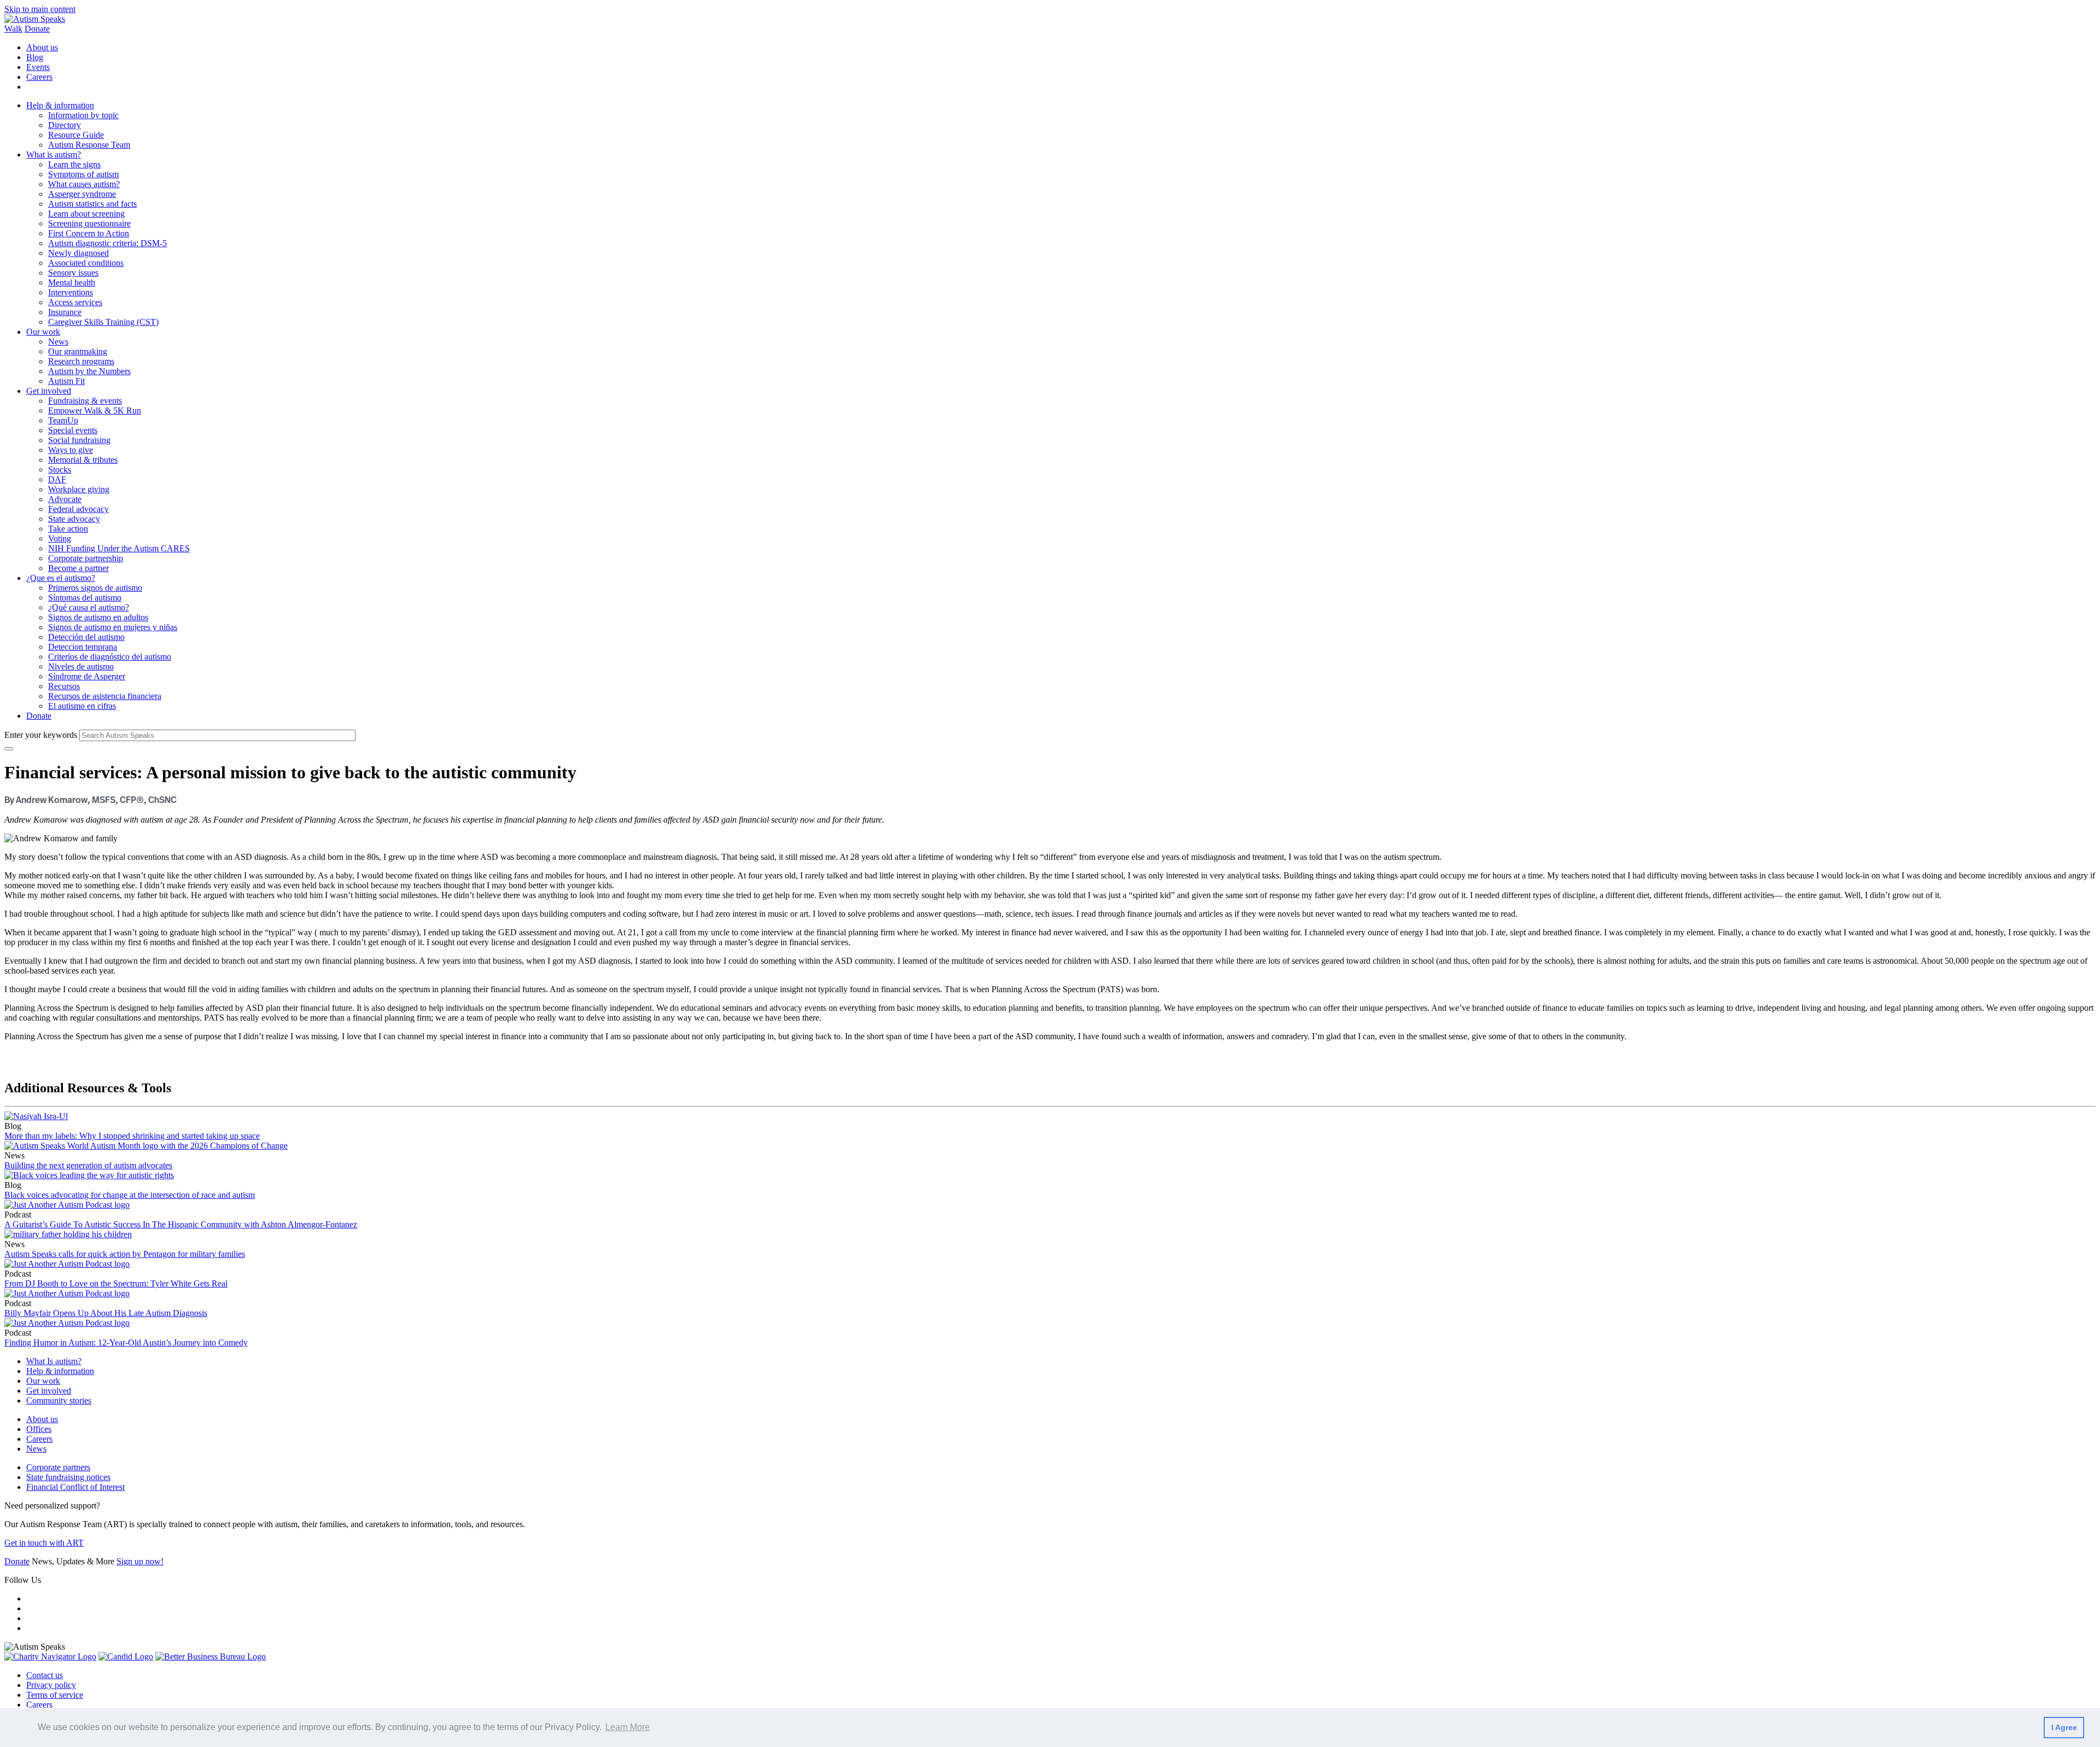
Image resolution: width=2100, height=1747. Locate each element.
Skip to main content (40, 9)
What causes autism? (84, 184)
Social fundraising (79, 440)
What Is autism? (54, 1361)
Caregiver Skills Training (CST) (103, 322)
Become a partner (78, 568)
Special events (73, 430)
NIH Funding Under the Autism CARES (119, 548)
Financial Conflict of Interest (75, 1487)
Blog (35, 57)
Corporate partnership (86, 558)
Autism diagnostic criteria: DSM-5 (107, 243)
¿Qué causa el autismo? (89, 607)
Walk (13, 29)
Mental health (72, 283)
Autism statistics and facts (92, 204)
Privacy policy (51, 1685)
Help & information (60, 105)
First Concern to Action (89, 233)
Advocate (65, 499)
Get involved (49, 391)
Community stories (59, 1400)
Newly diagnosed (78, 253)
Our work (43, 332)
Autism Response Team (89, 145)
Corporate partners (58, 1467)
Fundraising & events (85, 401)
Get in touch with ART (44, 1543)
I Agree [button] (2064, 1727)
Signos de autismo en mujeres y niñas (113, 627)
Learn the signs (74, 164)
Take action (68, 529)
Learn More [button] (628, 1727)
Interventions (71, 292)
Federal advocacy (78, 509)
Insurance (65, 312)
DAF (57, 479)
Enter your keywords (41, 735)
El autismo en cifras (82, 706)
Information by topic (83, 115)
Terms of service (55, 1695)
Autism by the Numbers (89, 371)
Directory (65, 125)
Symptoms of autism (83, 174)
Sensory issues (73, 273)
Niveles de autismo (81, 666)
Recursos (64, 686)
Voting (60, 538)
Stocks (60, 470)
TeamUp (63, 420)
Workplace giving (79, 489)
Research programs (81, 361)
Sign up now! (140, 1561)
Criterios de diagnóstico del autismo (110, 657)
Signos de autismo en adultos (98, 617)
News (58, 342)
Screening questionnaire (89, 223)
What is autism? (54, 155)
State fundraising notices (68, 1477)
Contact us (45, 1675)
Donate (37, 29)
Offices (39, 1429)
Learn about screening (86, 214)
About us (42, 47)
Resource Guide (76, 135)
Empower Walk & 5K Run (95, 410)
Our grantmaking (78, 351)
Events (38, 67)
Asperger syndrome (82, 194)
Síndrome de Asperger (87, 676)
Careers (39, 77)
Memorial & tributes (83, 460)
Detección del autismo (86, 637)
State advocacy (74, 519)
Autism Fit (66, 381)
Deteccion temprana (83, 647)
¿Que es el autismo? (61, 578)
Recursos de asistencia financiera (105, 696)
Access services (75, 302)
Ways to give (71, 450)
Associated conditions (86, 263)
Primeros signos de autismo (95, 588)
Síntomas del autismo (85, 598)
